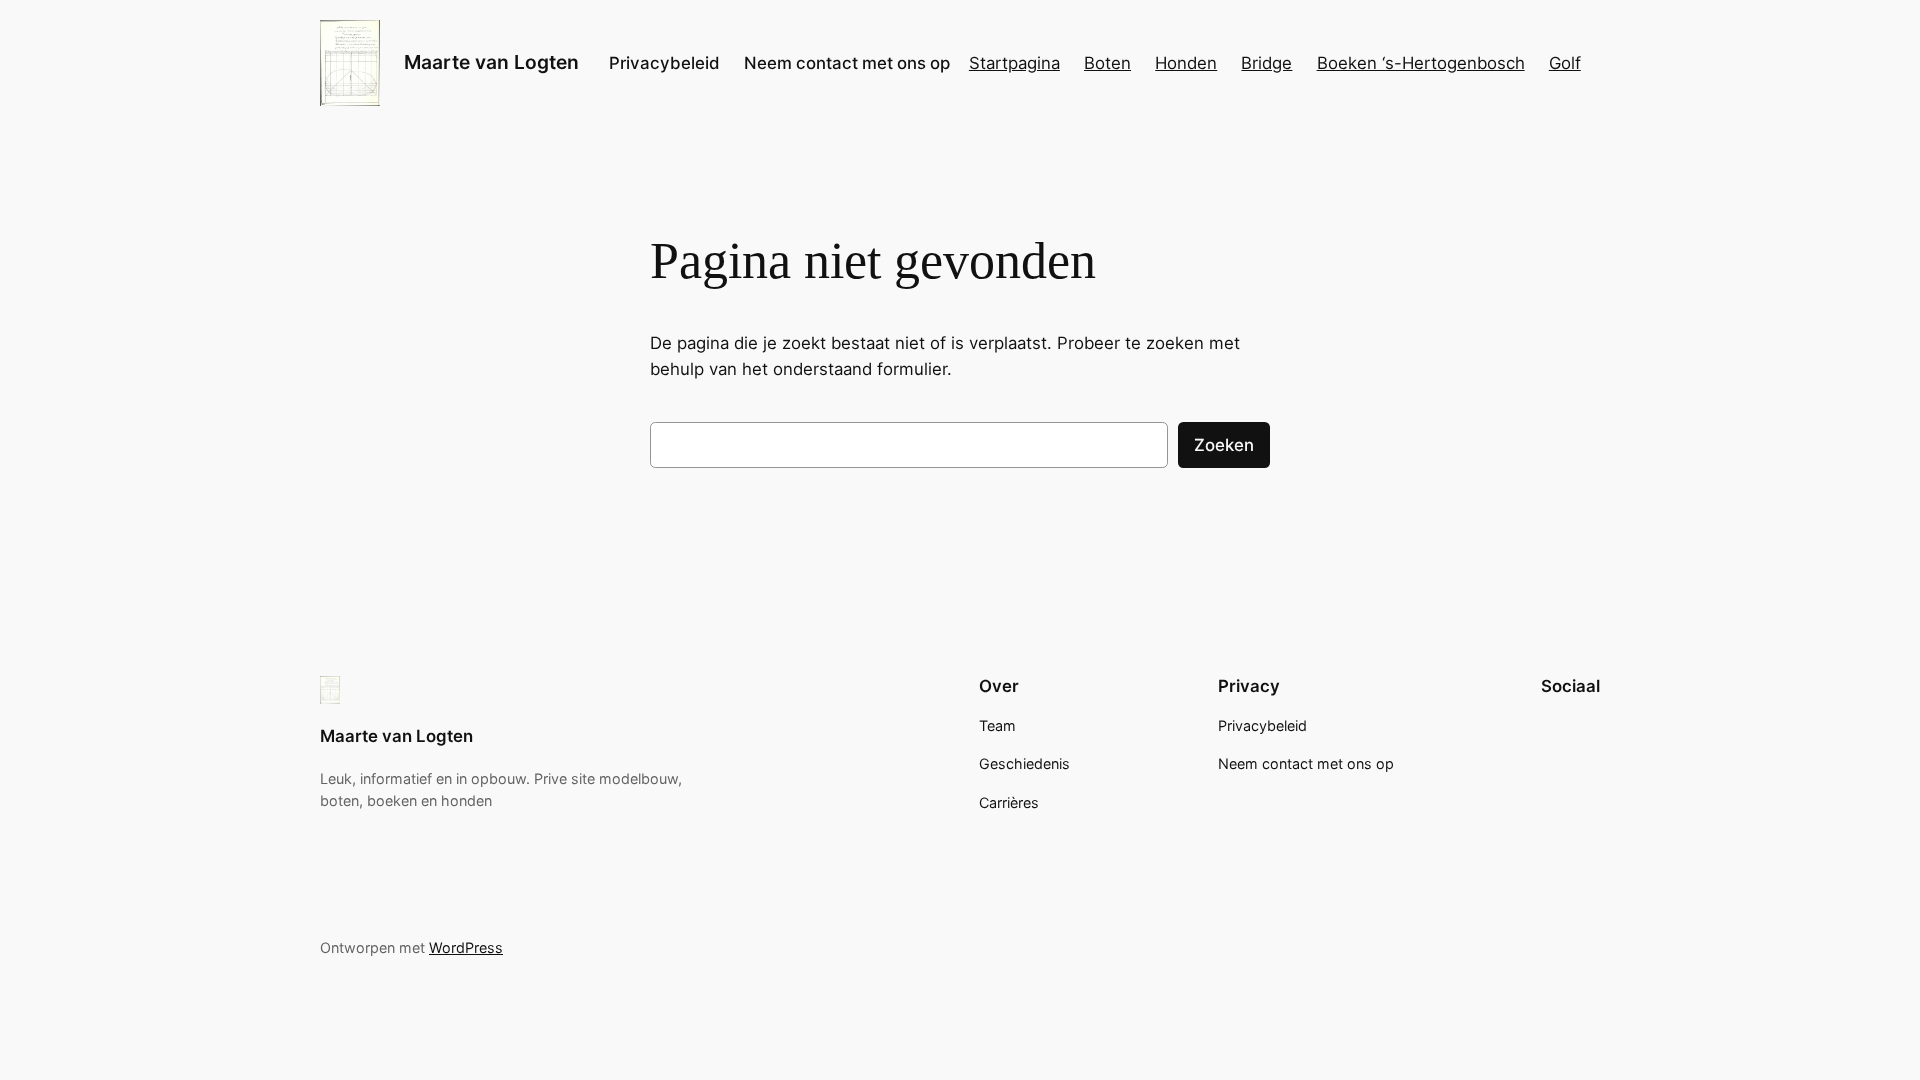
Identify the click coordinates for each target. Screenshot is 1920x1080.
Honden (1186, 63)
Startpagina (1014, 63)
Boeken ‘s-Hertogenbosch (1421, 63)
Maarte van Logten (491, 62)
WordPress (466, 947)
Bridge (1266, 63)
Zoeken (1224, 445)
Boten (1107, 63)
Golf (1565, 63)
